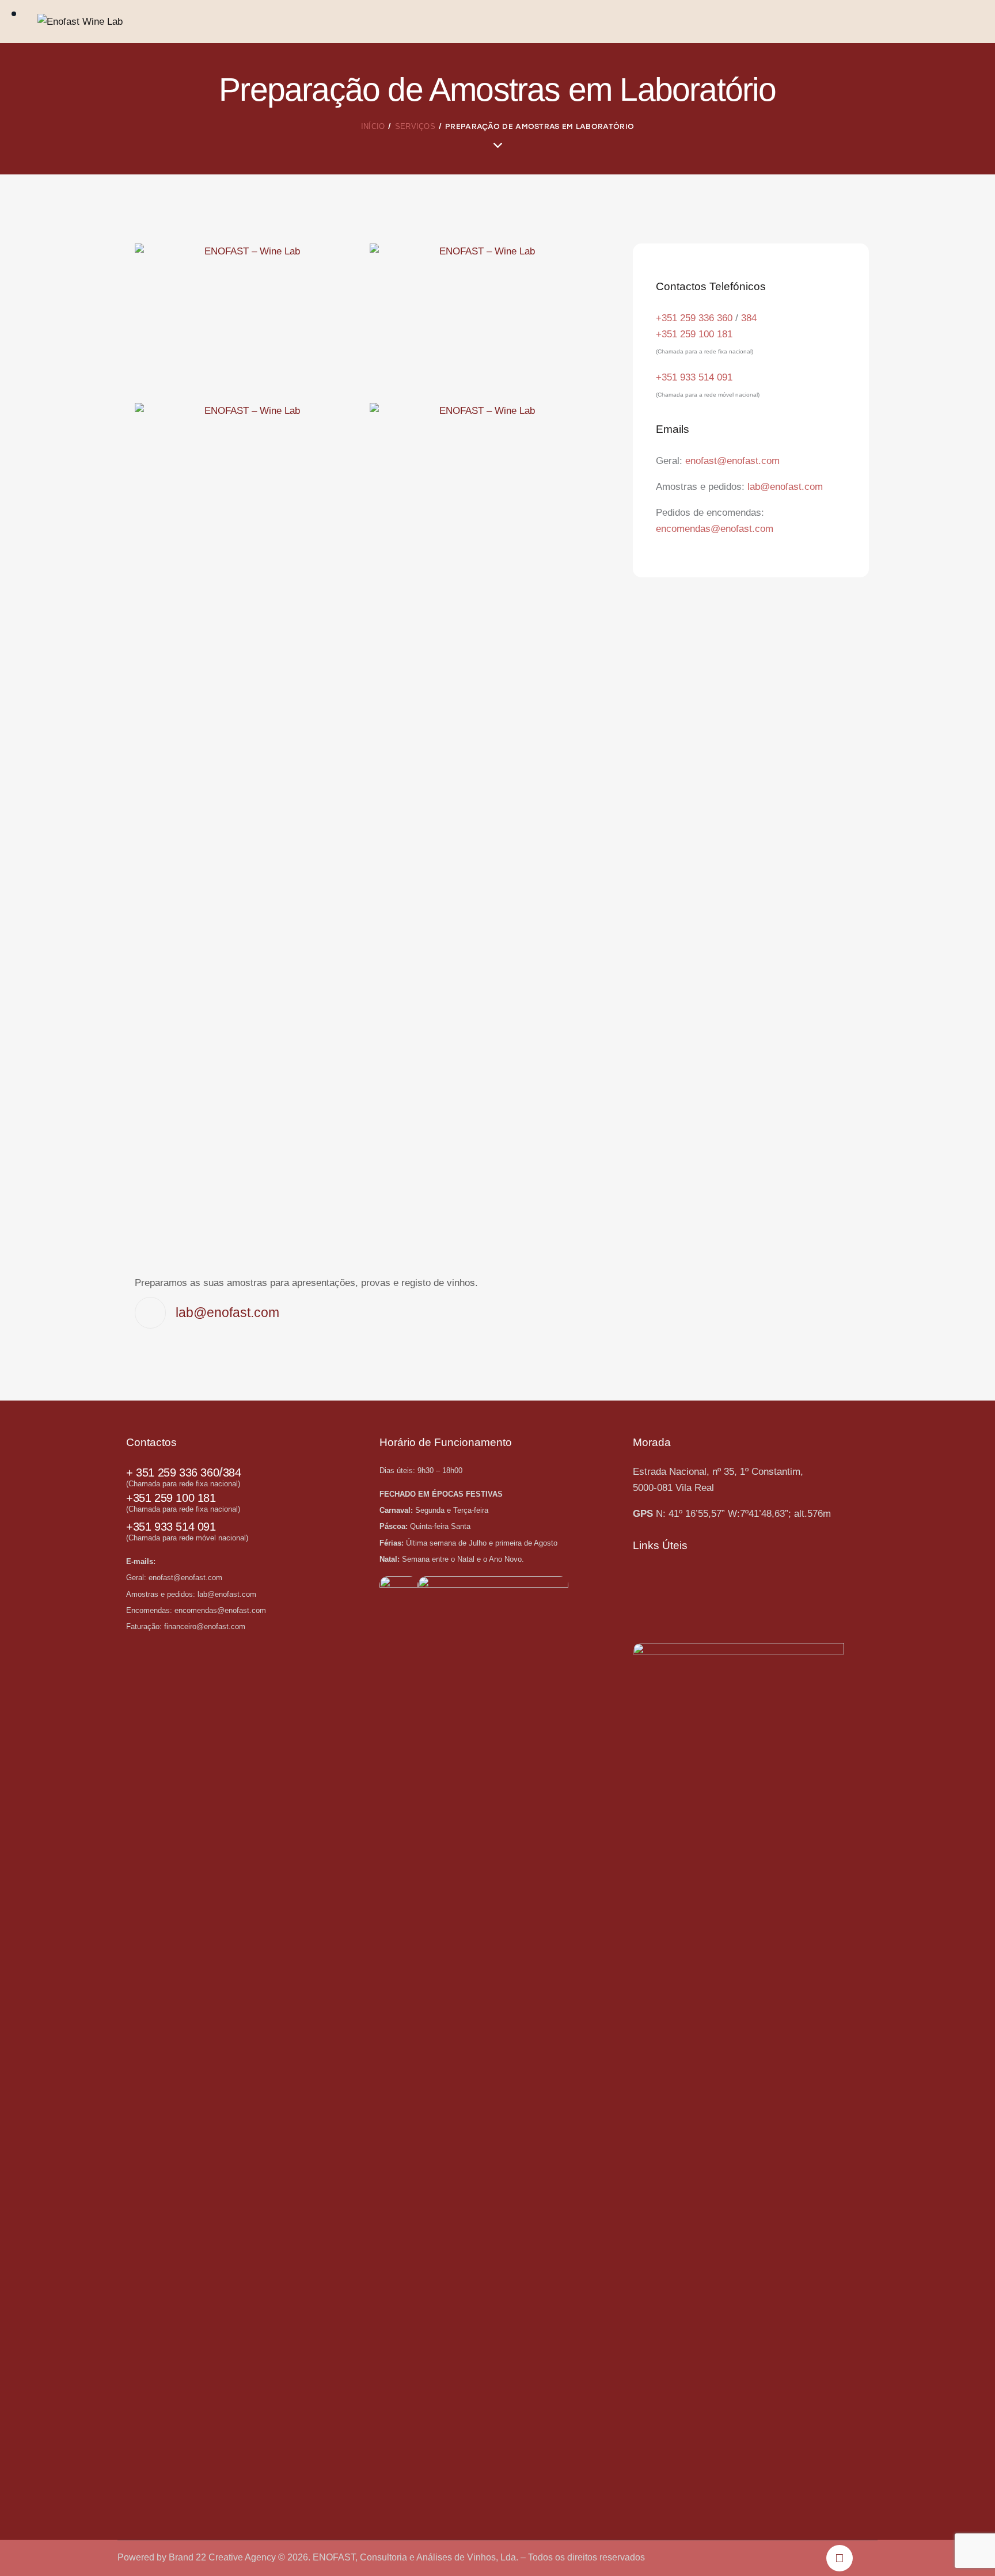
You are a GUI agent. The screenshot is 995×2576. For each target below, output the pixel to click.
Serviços (415, 126)
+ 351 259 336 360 (172, 1472)
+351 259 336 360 (694, 318)
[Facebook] (840, 2558)
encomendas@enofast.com (715, 529)
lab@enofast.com (785, 487)
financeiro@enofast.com (205, 1626)
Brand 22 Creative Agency (223, 2557)
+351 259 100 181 (694, 334)
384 (749, 318)
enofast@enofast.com (732, 461)
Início (373, 126)
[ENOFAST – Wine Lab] (248, 319)
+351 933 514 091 (694, 377)
